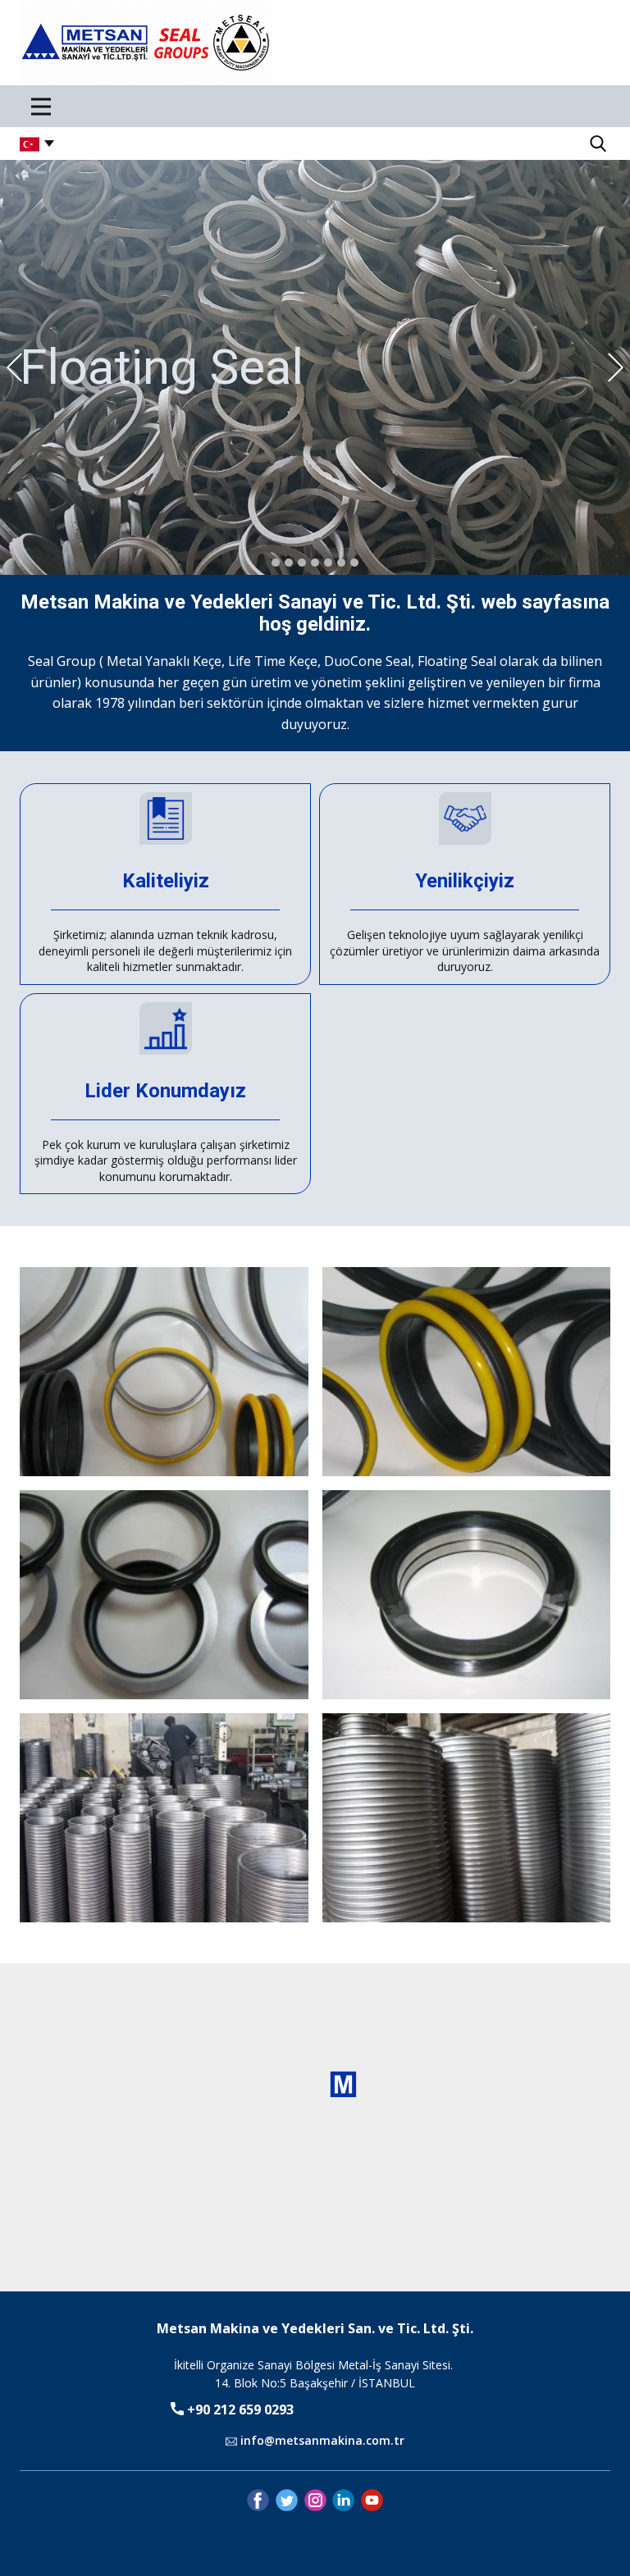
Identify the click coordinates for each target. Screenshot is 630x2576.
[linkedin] (343, 2500)
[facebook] (258, 2500)
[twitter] (287, 2500)
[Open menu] (41, 107)
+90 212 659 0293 (239, 2410)
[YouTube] (372, 2500)
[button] (14, 368)
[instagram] (315, 2500)
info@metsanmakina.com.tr (321, 2440)
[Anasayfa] (146, 43)
